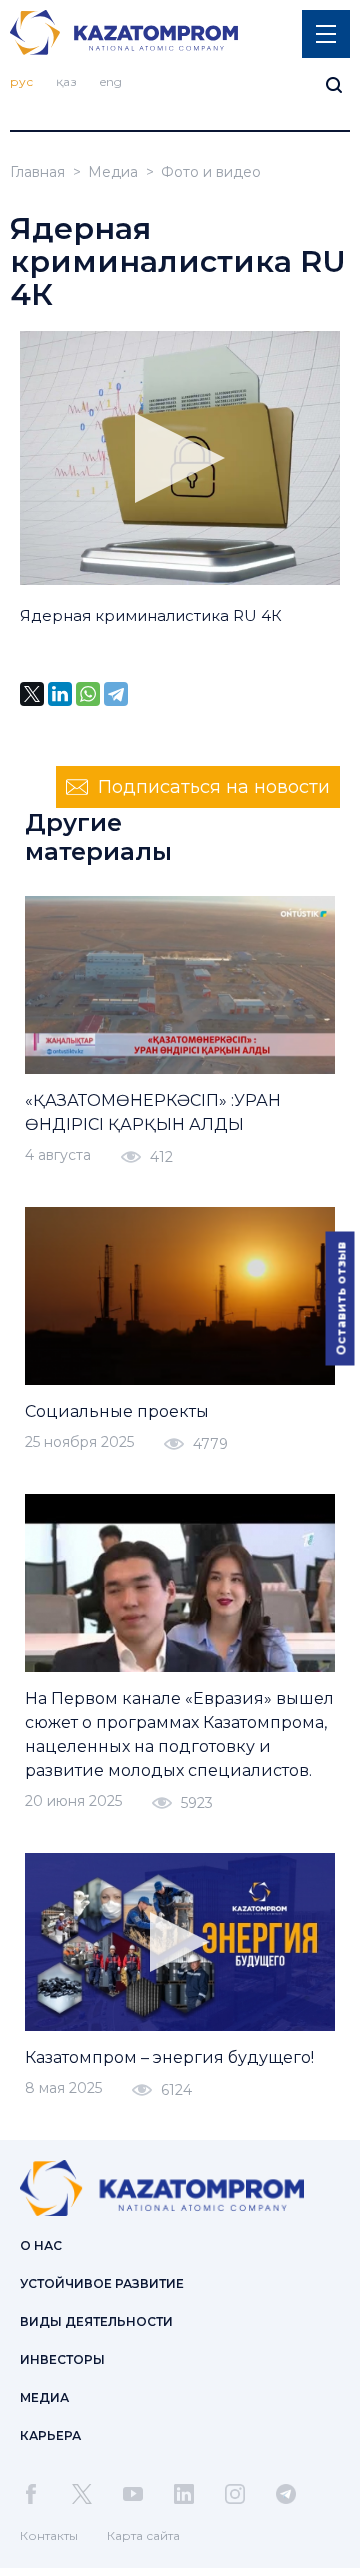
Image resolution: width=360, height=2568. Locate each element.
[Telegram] (116, 694)
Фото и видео (211, 172)
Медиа (113, 172)
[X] (32, 694)
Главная (37, 172)
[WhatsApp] (88, 694)
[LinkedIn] (60, 694)
